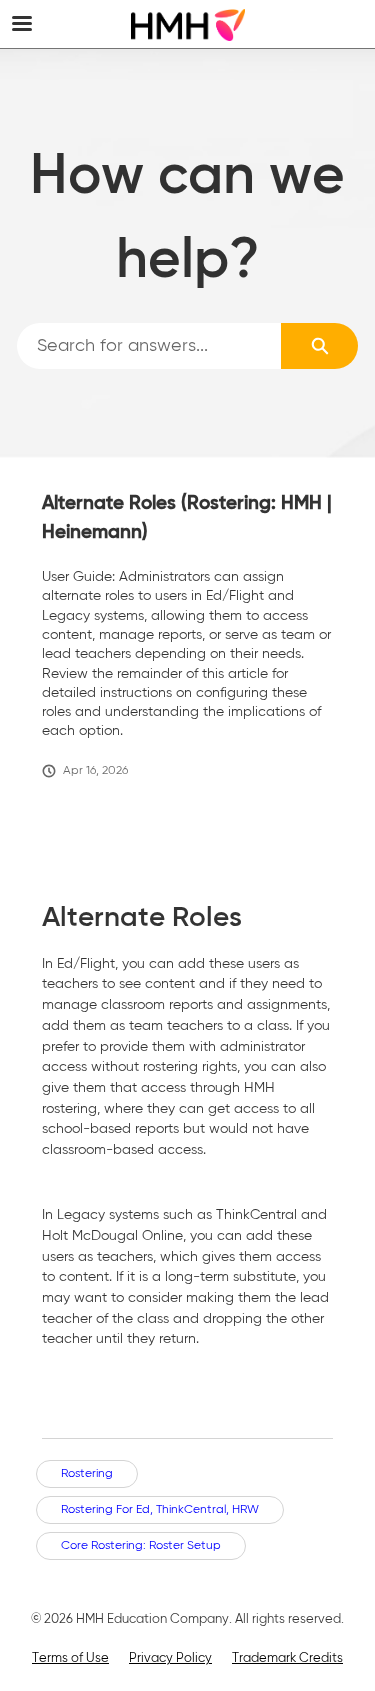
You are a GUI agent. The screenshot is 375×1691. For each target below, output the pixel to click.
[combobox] (149, 346)
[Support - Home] (188, 25)
